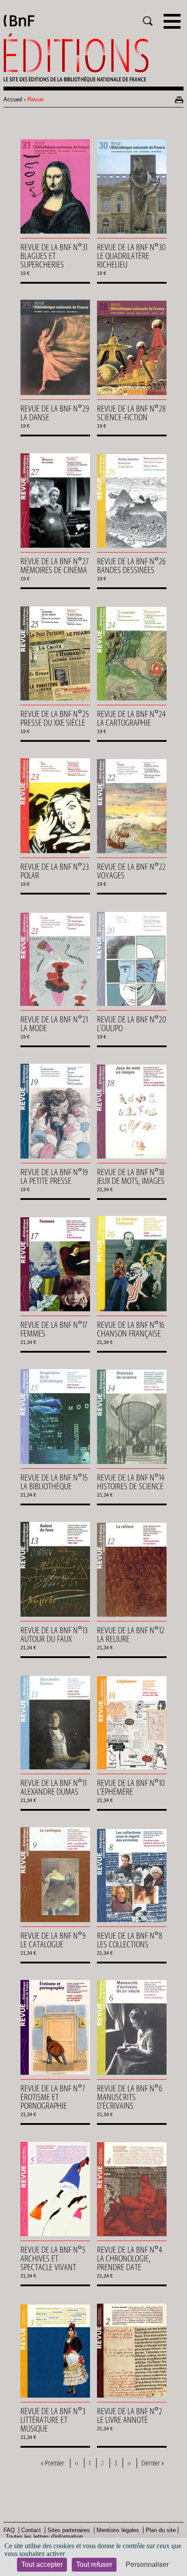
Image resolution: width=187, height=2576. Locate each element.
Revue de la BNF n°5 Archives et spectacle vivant (53, 2258)
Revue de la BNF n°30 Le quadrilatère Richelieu (131, 256)
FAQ (9, 2530)
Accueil (13, 99)
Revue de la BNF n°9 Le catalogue (53, 1940)
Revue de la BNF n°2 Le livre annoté (130, 2415)
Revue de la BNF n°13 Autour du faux (54, 1635)
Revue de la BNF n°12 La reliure (131, 1635)
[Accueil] (93, 58)
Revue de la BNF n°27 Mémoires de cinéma (55, 566)
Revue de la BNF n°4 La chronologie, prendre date (130, 2258)
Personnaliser (147, 2564)
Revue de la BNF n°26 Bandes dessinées (131, 566)
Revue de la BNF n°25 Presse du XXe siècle (55, 718)
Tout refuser (94, 2564)
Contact (31, 2530)
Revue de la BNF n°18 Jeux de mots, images (131, 1176)
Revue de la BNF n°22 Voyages (131, 871)
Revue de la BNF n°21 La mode (54, 1024)
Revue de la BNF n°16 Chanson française (131, 1329)
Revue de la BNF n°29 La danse (55, 413)
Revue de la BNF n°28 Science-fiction (131, 413)
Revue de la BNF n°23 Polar (55, 871)
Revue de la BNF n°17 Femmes (54, 1329)
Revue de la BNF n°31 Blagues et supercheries (54, 256)
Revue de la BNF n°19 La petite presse (54, 1176)
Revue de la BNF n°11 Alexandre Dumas (53, 1787)
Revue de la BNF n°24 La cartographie (131, 718)
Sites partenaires (69, 2530)
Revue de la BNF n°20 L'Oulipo (132, 1024)
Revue (35, 99)
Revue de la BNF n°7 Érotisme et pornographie (53, 2097)
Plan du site (161, 2530)
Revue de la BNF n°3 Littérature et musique (53, 2420)
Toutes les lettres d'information (44, 2537)
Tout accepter (42, 2564)
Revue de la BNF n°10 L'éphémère (131, 1787)
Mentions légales (118, 2530)
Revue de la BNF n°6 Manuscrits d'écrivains (130, 2097)
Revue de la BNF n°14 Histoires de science (131, 1482)
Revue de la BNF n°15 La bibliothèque (54, 1482)
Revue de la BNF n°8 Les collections (130, 1940)
